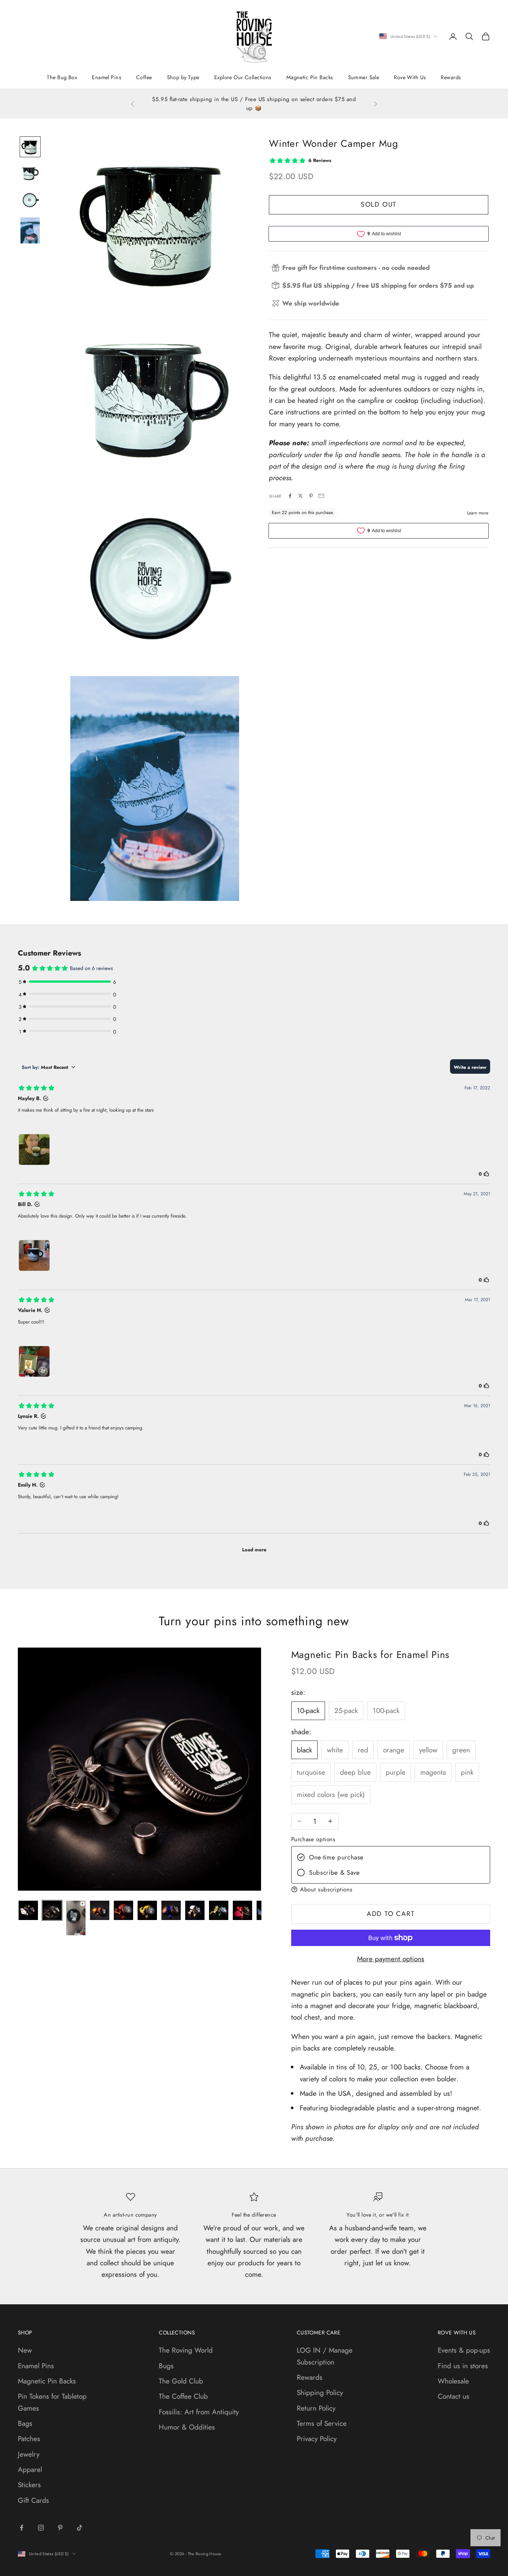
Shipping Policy (320, 2393)
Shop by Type (183, 77)
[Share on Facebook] (290, 496)
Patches (29, 2439)
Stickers (29, 2485)
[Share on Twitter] (300, 496)
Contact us (454, 2396)
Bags (25, 2423)
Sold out (379, 204)
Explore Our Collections (243, 77)
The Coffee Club (183, 2396)
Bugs (166, 2366)
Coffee (144, 77)
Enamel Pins (107, 77)
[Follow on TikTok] (80, 2528)
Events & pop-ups (464, 2350)
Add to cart (391, 1914)
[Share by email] (321, 496)
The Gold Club (181, 2381)
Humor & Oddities (187, 2427)
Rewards (451, 77)
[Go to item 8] (195, 1910)
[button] (391, 1889)
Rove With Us (410, 77)
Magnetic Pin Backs (310, 77)
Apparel (30, 2470)
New (25, 2350)
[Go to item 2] (30, 174)
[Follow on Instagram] (41, 2528)
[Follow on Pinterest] (60, 2528)
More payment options (391, 1959)
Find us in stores (463, 2366)
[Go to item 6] (147, 1910)
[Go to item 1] (30, 147)
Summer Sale (364, 77)
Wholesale (453, 2381)
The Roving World (186, 2350)
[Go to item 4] (30, 230)
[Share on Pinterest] (311, 496)
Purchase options (313, 1839)
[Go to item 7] (171, 1910)
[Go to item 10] (242, 1910)
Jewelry (29, 2454)
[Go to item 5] (123, 1910)
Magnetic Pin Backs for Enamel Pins (371, 1655)
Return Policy (316, 2408)
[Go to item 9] (219, 1910)
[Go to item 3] (30, 200)
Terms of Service (322, 2423)
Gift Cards (33, 2500)
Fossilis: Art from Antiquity (199, 2412)
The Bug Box (62, 77)
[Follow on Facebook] (22, 2528)
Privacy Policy (317, 2439)
